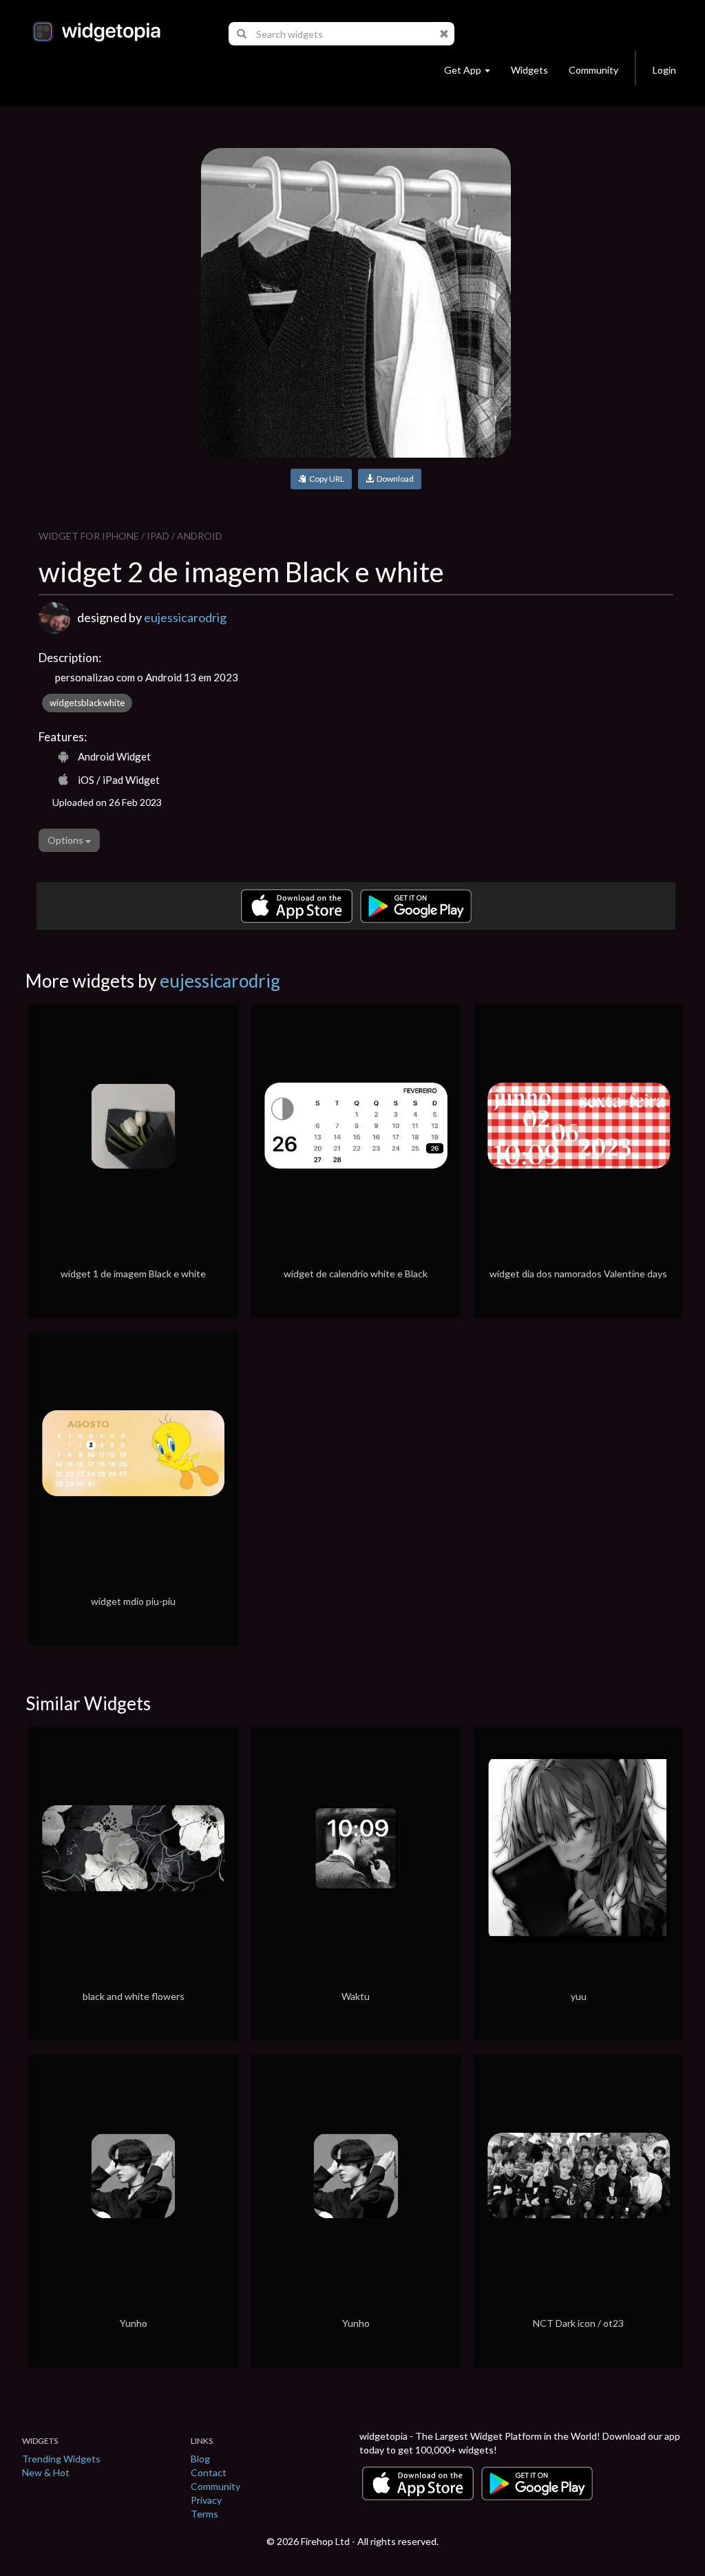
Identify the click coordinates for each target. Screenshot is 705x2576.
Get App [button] (463, 70)
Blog (200, 2459)
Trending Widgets (61, 2459)
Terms (204, 2514)
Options (66, 840)
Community (593, 70)
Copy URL (325, 479)
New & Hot (46, 2472)
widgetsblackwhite (87, 703)
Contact (209, 2472)
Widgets (529, 70)
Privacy (206, 2500)
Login (664, 70)
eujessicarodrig (185, 617)
